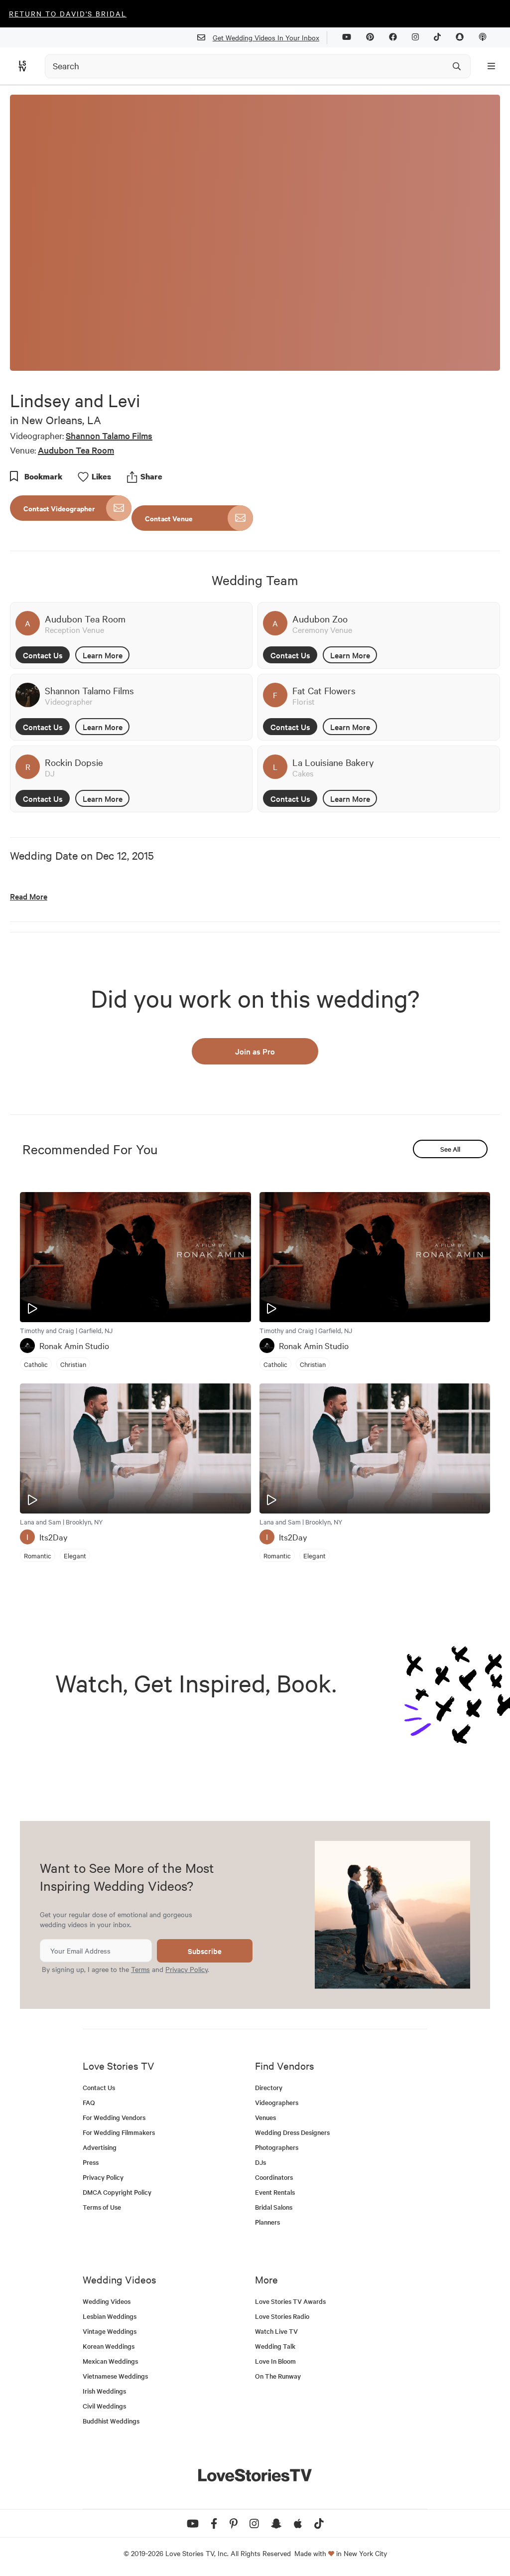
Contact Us (43, 655)
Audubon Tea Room (76, 450)
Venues (265, 2117)
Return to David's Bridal (68, 13)
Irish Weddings (104, 2391)
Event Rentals (275, 2192)
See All (450, 1149)
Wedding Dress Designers (292, 2132)
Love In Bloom (275, 2361)
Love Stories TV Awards (290, 2301)
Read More (29, 896)
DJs (260, 2162)
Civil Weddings (104, 2406)
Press (91, 2162)
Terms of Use (102, 2207)
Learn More (103, 655)
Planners (267, 2222)
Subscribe (205, 1951)
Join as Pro (255, 1051)
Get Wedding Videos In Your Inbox (266, 37)
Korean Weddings (109, 2346)
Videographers (277, 2102)
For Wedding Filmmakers (119, 2132)
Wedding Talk (275, 2346)
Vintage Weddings (110, 2331)
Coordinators (274, 2177)
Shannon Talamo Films (109, 435)
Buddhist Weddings (111, 2421)
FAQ (89, 2102)
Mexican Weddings (110, 2361)
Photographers (277, 2147)
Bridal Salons (274, 2207)
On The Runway (278, 2376)
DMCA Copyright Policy (117, 2192)
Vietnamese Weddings (115, 2376)
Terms (140, 1969)
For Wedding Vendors (114, 2117)
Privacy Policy (187, 1969)
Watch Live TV (276, 2331)
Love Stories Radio (282, 2316)
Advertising (100, 2147)
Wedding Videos (107, 2301)
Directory (269, 2087)
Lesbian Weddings (110, 2316)
